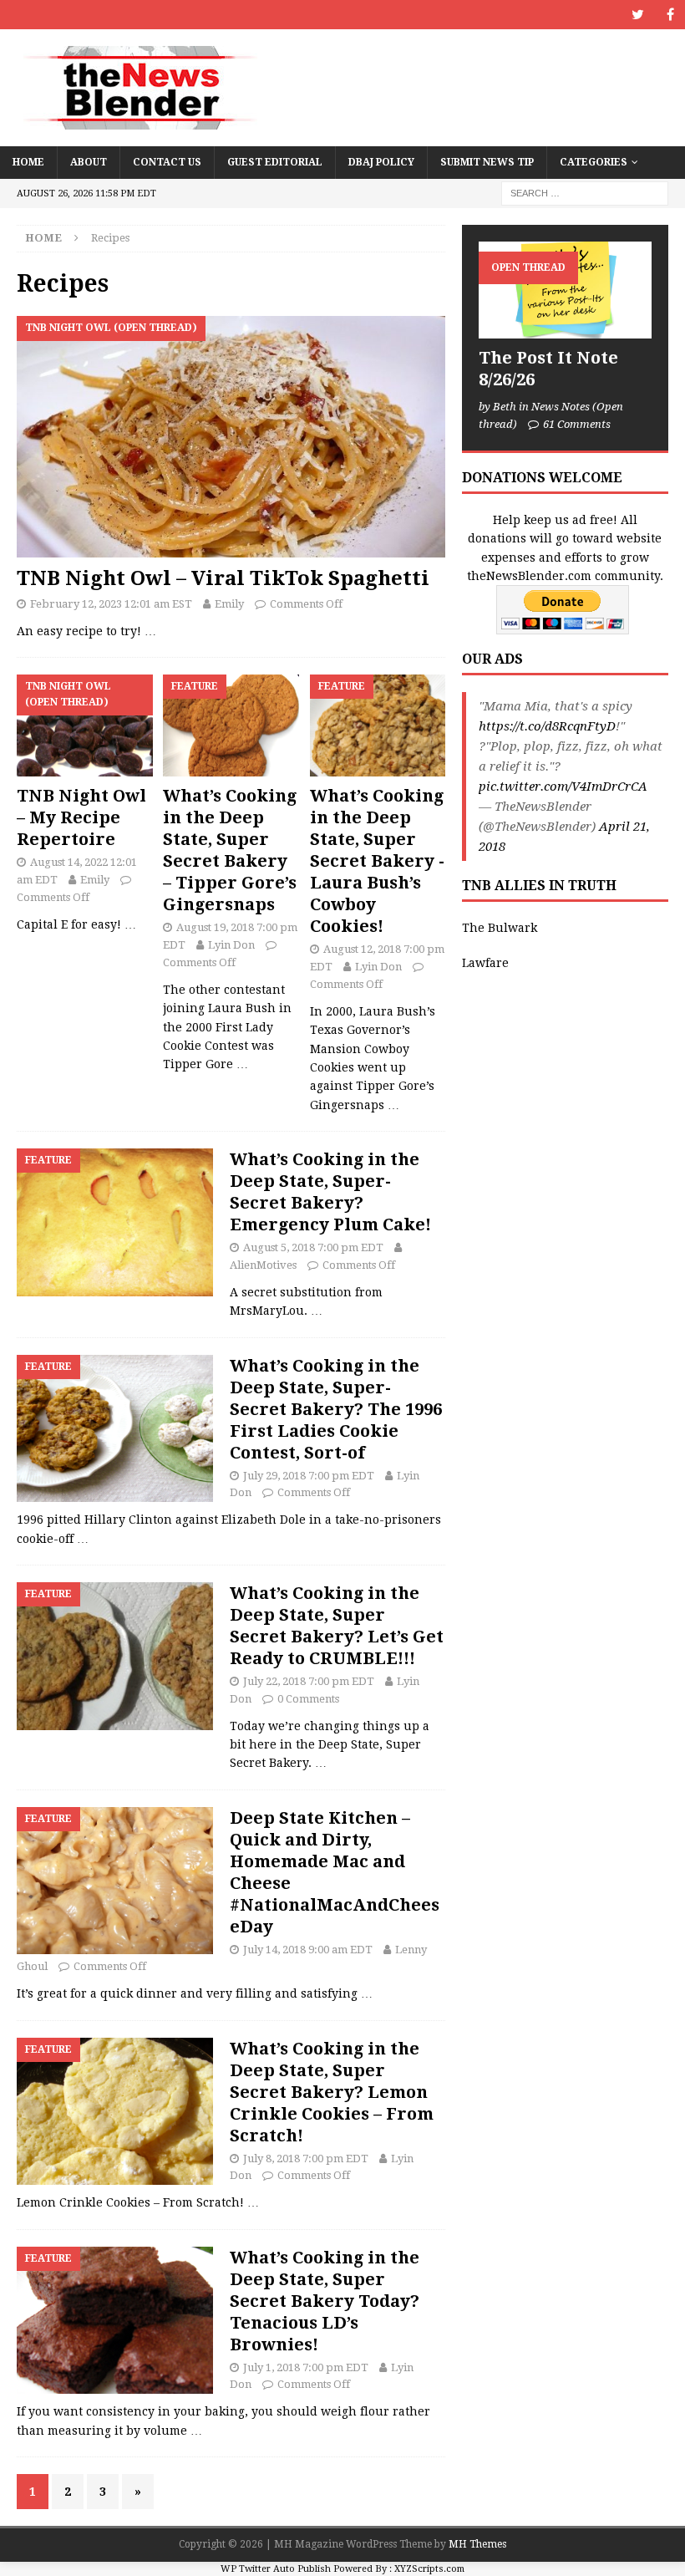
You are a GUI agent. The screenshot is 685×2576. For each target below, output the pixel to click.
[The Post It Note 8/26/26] (565, 290)
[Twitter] (638, 15)
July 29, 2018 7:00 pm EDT (309, 1476)
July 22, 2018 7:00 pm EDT (309, 1681)
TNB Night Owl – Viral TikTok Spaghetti (223, 578)
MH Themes (477, 2544)
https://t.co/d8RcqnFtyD (547, 726)
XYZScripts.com (429, 2569)
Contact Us (167, 162)
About (89, 162)
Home (28, 162)
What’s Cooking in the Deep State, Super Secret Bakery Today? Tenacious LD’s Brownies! (325, 2301)
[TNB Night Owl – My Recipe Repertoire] (85, 725)
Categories (594, 162)
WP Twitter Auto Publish (276, 2569)
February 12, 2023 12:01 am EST (111, 604)
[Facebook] (670, 15)
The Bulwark (500, 928)
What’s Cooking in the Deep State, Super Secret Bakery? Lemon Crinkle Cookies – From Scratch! (332, 2092)
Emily (229, 604)
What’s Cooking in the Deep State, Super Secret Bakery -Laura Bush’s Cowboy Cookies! (377, 861)
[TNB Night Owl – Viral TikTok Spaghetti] (231, 437)
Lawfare (485, 963)
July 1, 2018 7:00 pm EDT (306, 2367)
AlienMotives (263, 1265)
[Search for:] (585, 192)
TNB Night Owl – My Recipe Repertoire (81, 817)
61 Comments (577, 424)
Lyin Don (231, 945)
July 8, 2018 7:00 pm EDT (306, 2159)
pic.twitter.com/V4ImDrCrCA (563, 787)
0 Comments (308, 1699)
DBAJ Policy (381, 162)
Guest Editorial (275, 162)
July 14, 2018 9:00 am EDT (308, 1950)
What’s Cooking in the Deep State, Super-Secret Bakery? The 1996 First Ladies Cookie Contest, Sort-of (336, 1409)
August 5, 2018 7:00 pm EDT (313, 1247)
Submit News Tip (487, 162)
